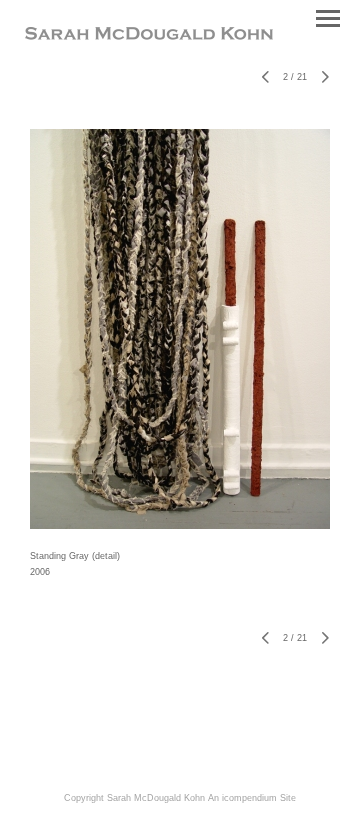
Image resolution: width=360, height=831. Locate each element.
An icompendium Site (252, 798)
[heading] (149, 36)
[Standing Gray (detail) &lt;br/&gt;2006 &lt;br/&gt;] (180, 329)
